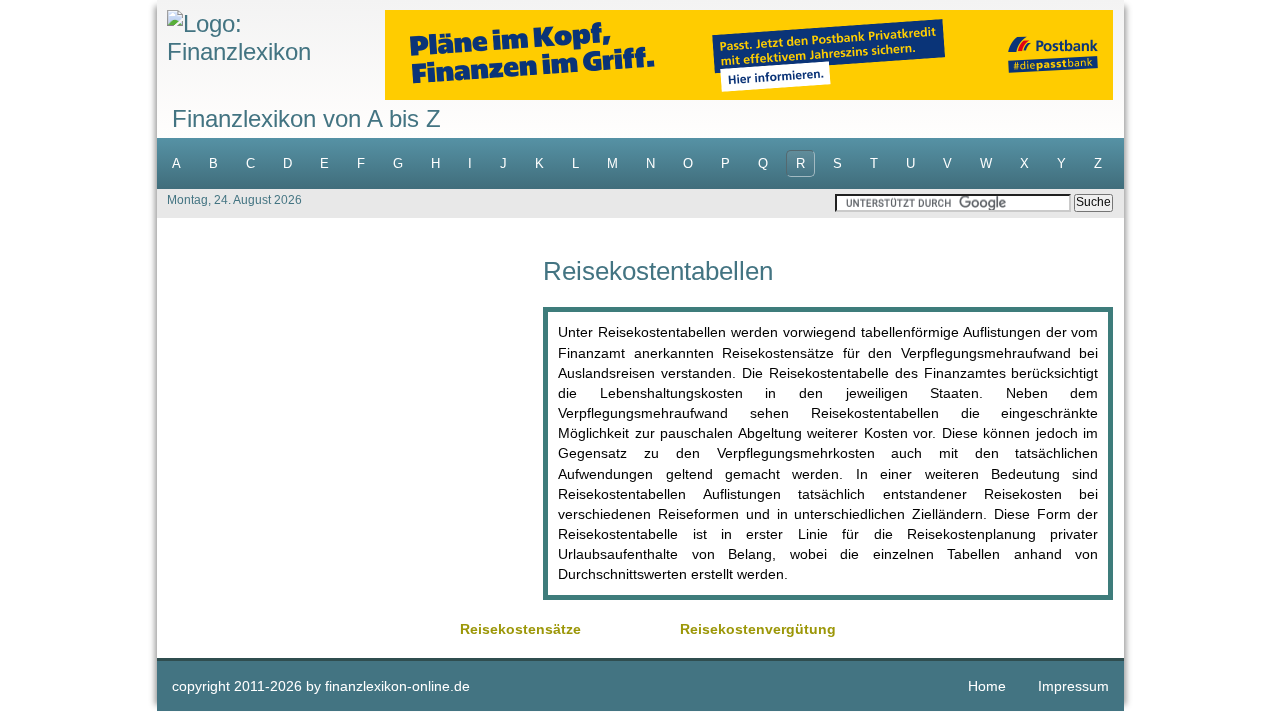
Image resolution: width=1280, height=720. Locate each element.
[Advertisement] (350, 398)
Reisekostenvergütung (758, 629)
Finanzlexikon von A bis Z (306, 118)
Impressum (1073, 686)
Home (987, 686)
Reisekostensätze (520, 629)
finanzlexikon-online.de (397, 686)
